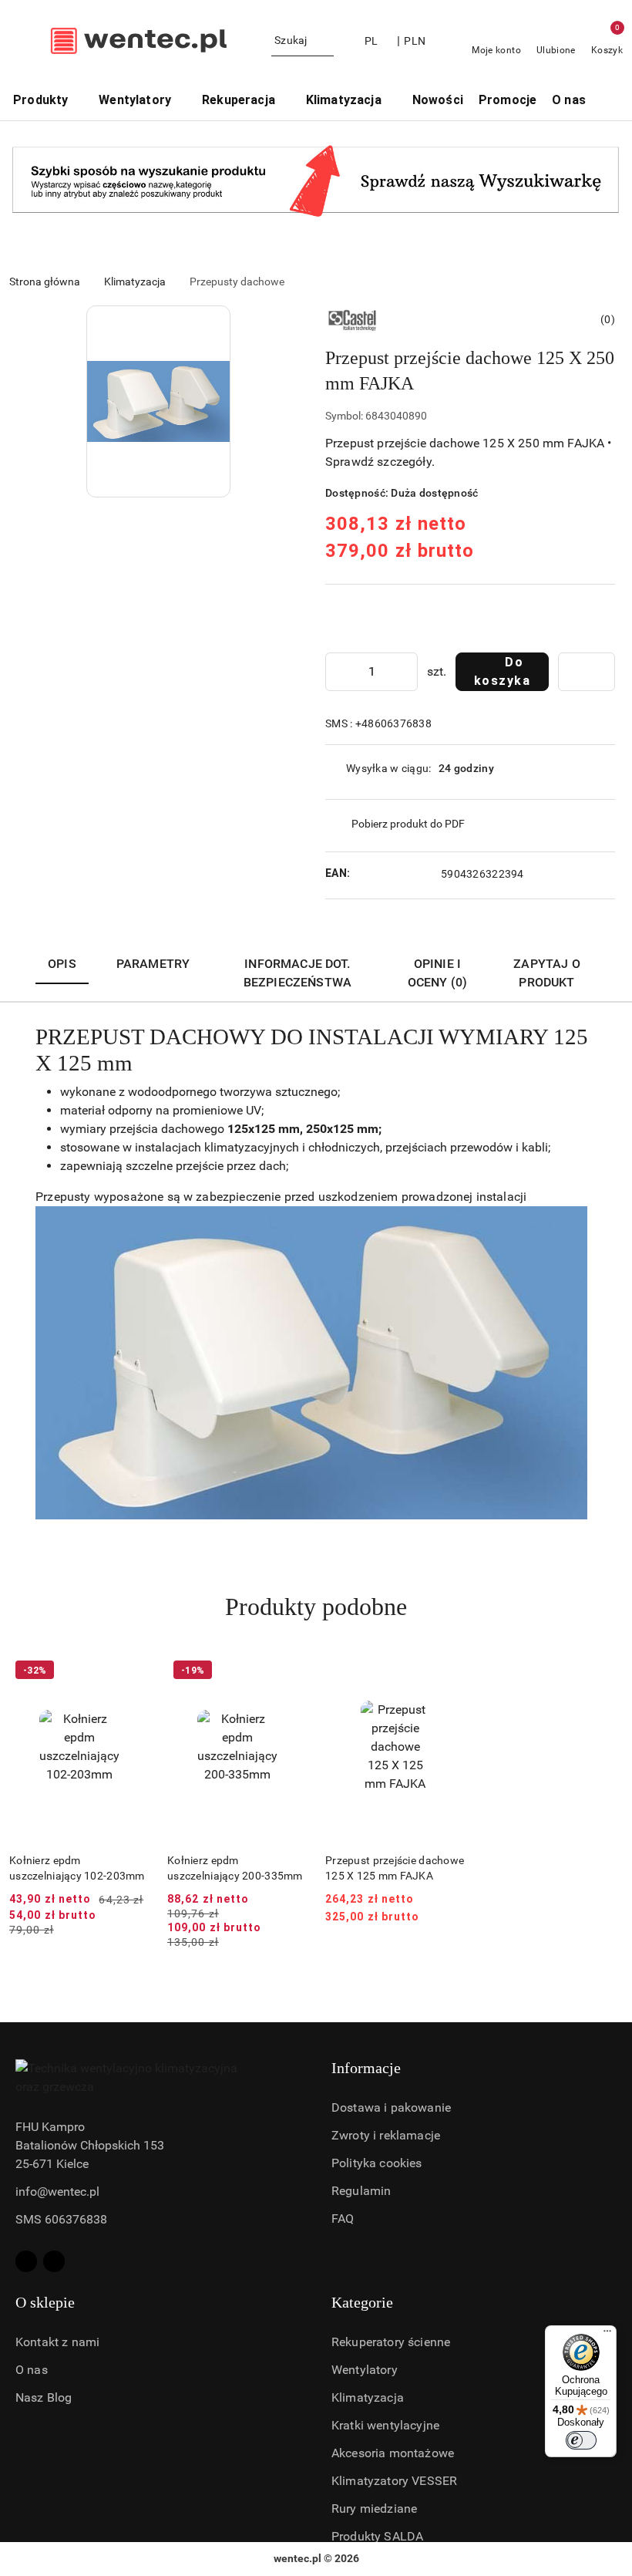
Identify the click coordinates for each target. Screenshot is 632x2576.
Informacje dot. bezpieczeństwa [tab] (298, 973)
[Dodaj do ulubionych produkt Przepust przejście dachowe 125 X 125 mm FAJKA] (447, 1672)
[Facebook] (26, 2261)
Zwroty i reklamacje (386, 2135)
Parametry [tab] (153, 964)
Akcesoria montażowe (393, 2453)
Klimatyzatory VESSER (394, 2481)
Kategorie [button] (362, 2302)
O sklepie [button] (45, 2302)
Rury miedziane (374, 2509)
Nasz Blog (44, 2397)
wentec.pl (298, 2558)
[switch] (581, 2440)
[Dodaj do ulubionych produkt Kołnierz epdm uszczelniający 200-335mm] (289, 1672)
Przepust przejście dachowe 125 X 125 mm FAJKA (395, 1868)
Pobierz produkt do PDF (408, 824)
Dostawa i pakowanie (391, 2107)
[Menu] (607, 2335)
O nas (32, 2370)
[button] (610, 102)
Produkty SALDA (377, 2536)
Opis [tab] (62, 964)
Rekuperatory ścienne (391, 2342)
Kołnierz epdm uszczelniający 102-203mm (77, 1868)
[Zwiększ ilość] (405, 672)
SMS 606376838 (61, 2219)
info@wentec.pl (57, 2192)
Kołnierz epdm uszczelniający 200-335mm (235, 1868)
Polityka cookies (377, 2163)
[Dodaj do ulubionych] (587, 672)
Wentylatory (365, 2370)
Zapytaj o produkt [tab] (546, 973)
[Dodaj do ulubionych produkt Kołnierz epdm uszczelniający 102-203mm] (131, 1672)
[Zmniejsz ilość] (338, 672)
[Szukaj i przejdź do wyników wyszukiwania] (324, 41)
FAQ (343, 2219)
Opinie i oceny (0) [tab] (437, 973)
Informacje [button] (366, 2068)
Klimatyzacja (368, 2397)
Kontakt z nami (57, 2342)
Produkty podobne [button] (316, 1607)
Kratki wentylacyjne (385, 2425)
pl (371, 41)
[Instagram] (54, 2261)
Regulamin (361, 2191)
